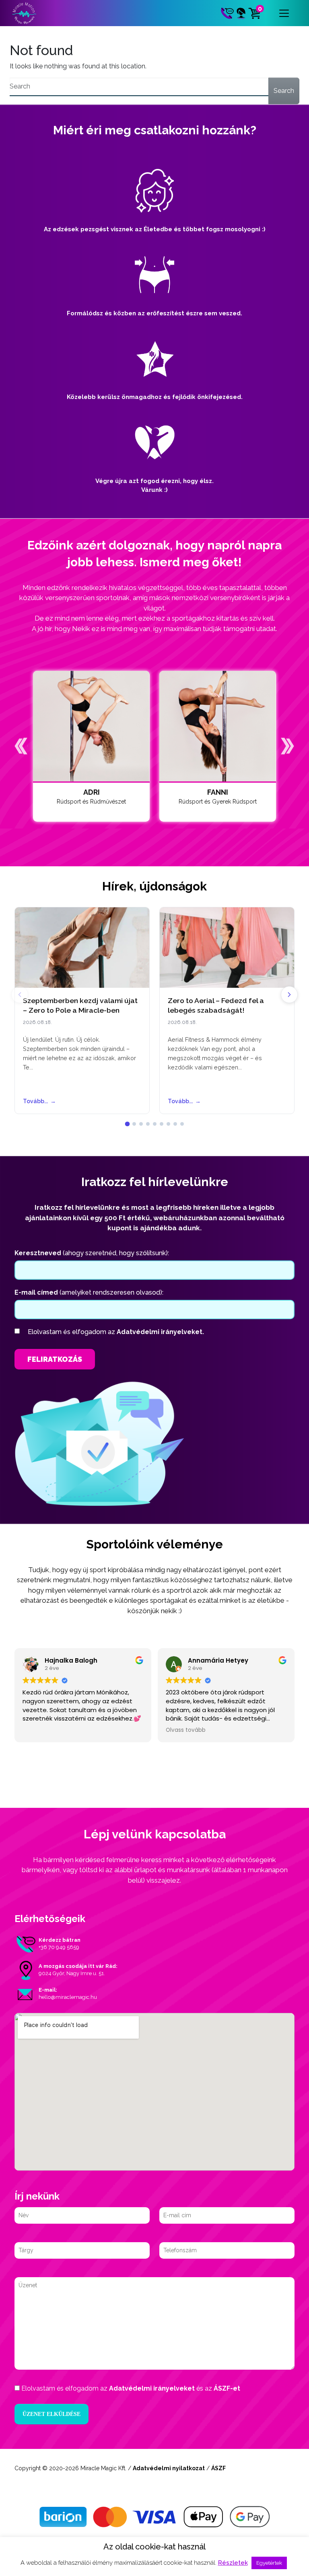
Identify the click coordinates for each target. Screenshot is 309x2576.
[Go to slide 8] (175, 1124)
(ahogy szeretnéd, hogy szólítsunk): (92, 1253)
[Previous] (20, 995)
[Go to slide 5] (155, 1124)
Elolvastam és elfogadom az (116, 1332)
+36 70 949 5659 (59, 1947)
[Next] (289, 995)
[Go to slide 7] (168, 1124)
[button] (21, 746)
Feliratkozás (55, 1359)
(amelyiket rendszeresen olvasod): (89, 1292)
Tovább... (39, 1101)
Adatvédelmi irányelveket (152, 2388)
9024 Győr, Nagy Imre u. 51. (72, 1973)
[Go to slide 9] (182, 1124)
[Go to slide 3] (141, 1124)
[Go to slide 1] (127, 1124)
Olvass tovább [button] (186, 1730)
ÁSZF (218, 2468)
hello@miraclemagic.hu (68, 1997)
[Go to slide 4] (148, 1124)
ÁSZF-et (227, 2388)
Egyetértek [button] (269, 2563)
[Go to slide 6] (162, 1124)
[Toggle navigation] (284, 13)
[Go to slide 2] (134, 1124)
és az (131, 2388)
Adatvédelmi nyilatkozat (169, 2468)
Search (284, 91)
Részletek (233, 2563)
